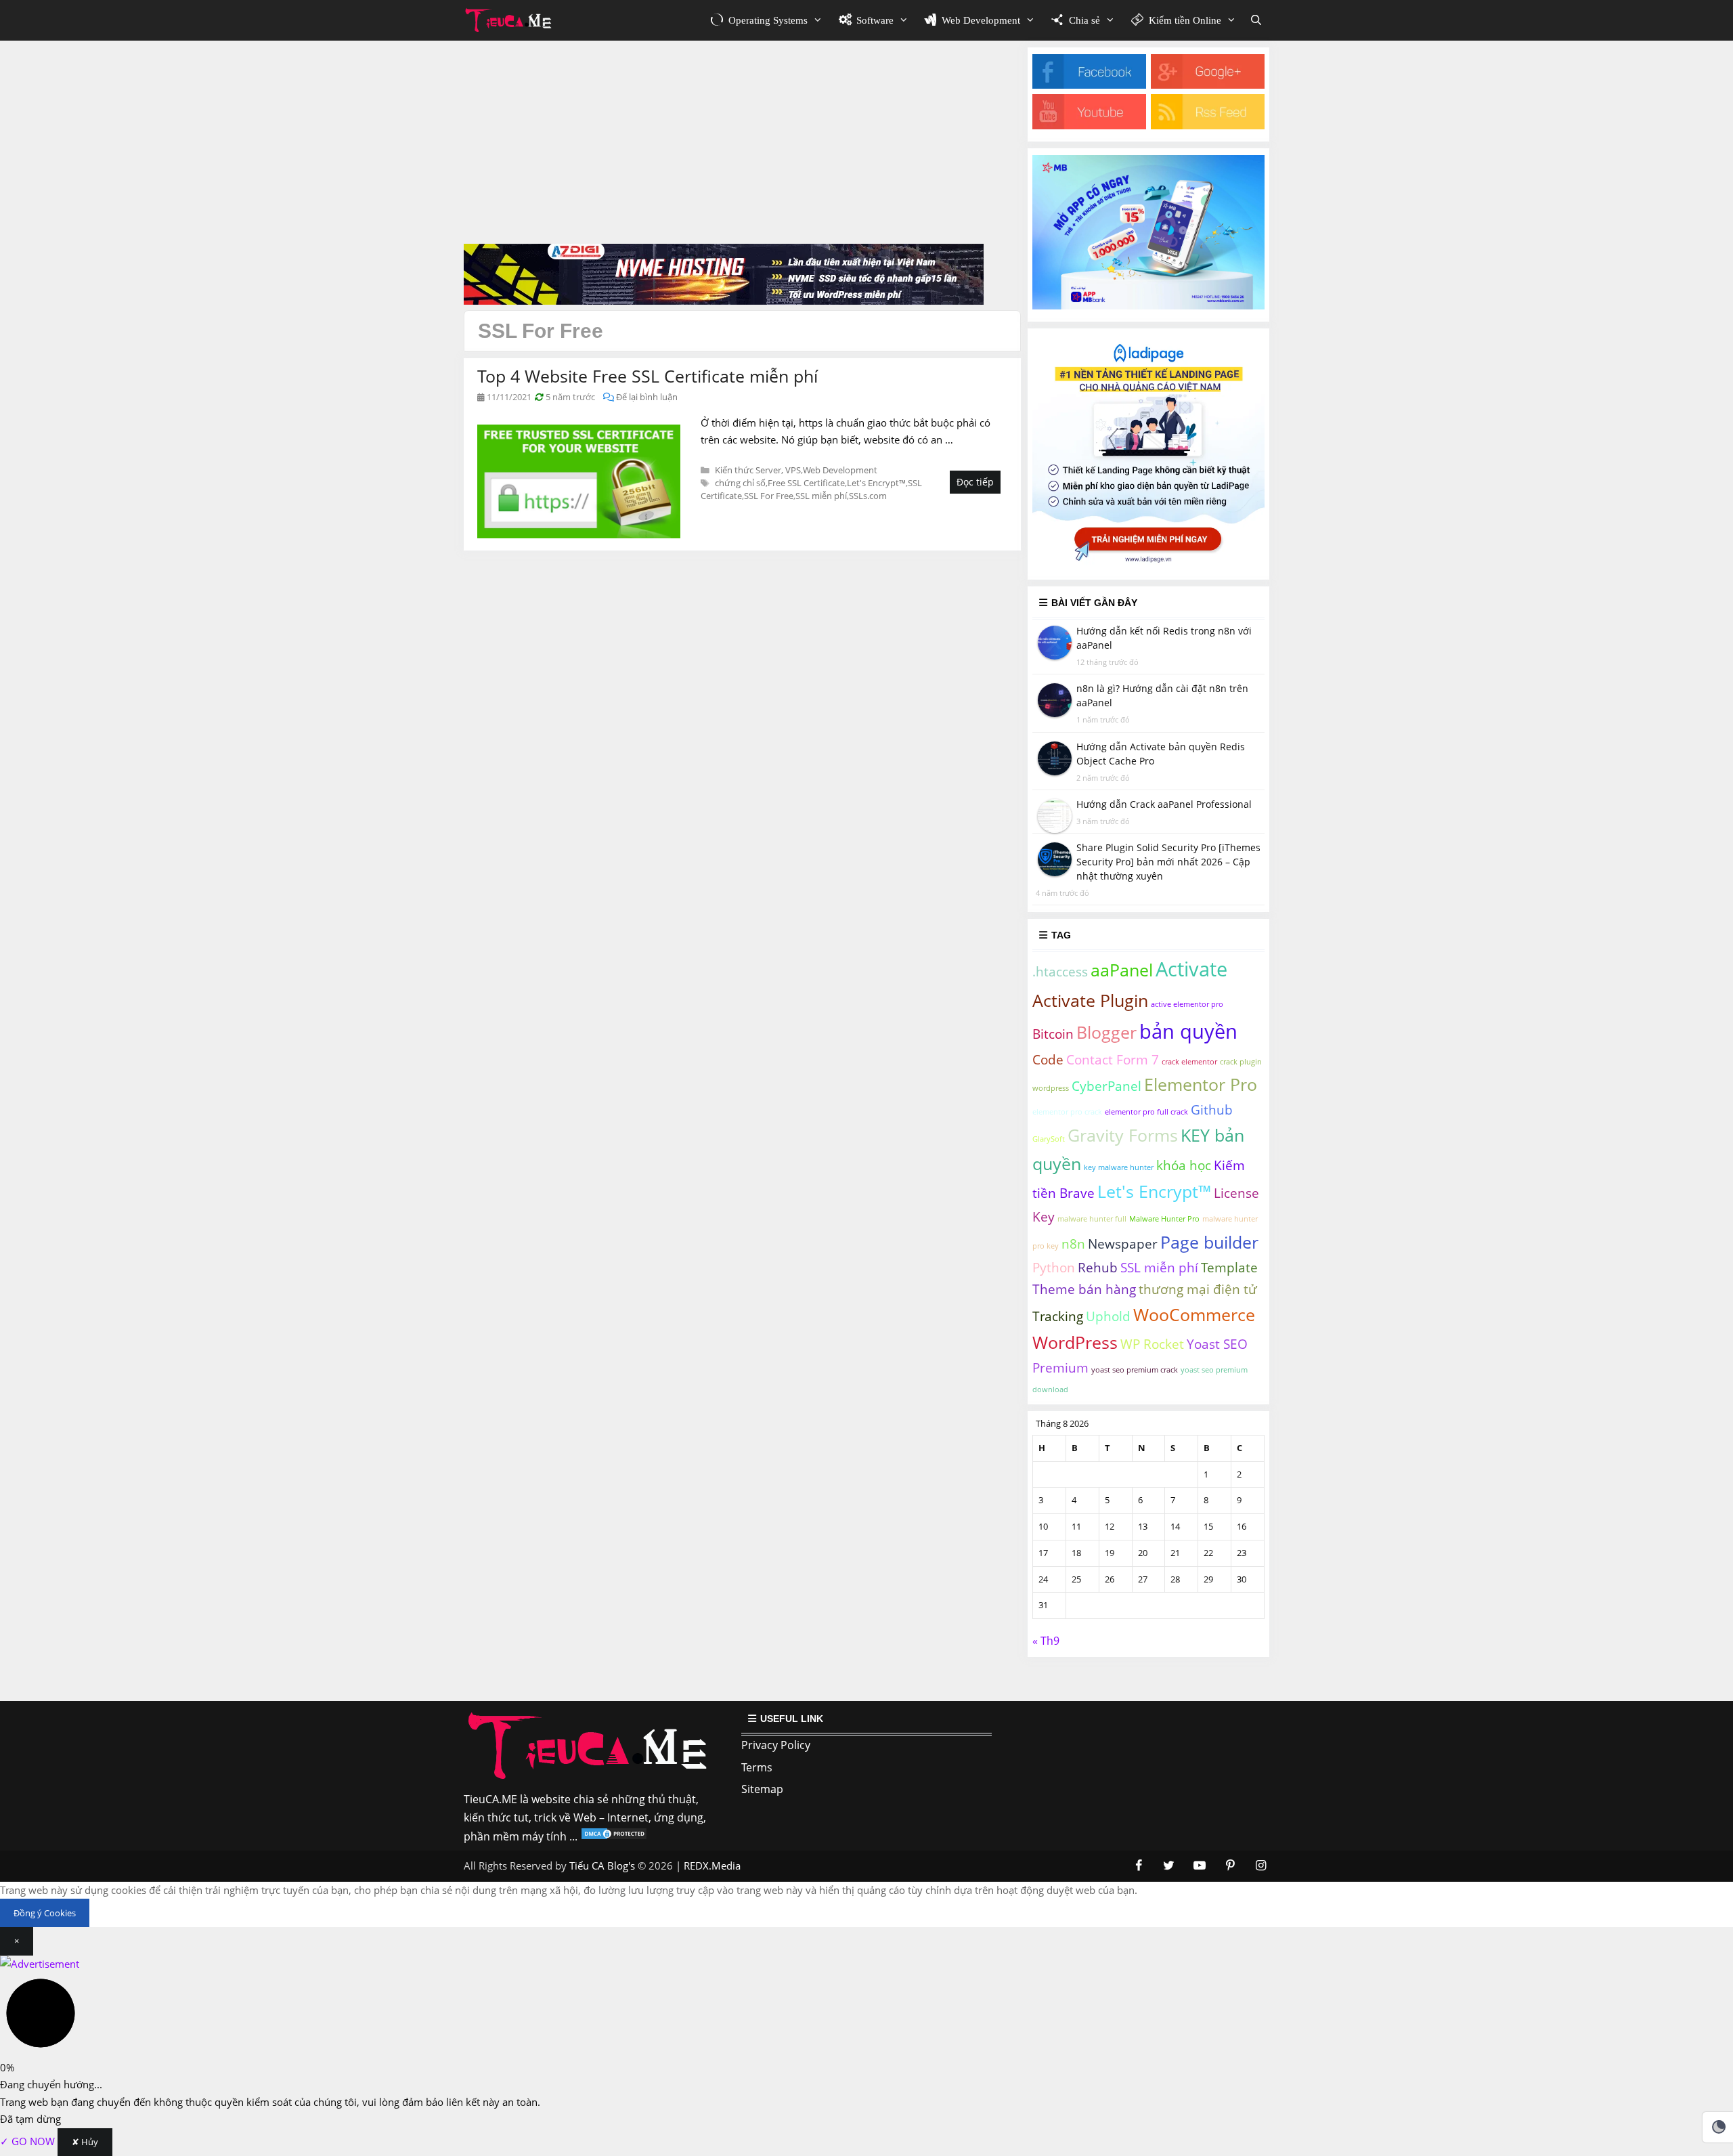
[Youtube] (1089, 125)
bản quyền (1188, 1031)
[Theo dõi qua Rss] (1208, 125)
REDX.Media (712, 1866)
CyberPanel (1106, 1086)
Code (1048, 1060)
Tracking (1058, 1316)
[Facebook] (1089, 85)
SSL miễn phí (821, 496)
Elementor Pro (1201, 1084)
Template (1229, 1268)
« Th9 (1046, 1641)
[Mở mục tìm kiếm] (1256, 20)
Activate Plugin (1090, 1000)
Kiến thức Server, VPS (758, 470)
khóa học (1184, 1165)
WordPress (1075, 1342)
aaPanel (1122, 970)
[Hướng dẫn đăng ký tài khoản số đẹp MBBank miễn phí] (1148, 305)
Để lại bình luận (647, 397)
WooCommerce (1194, 1315)
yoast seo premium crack (1135, 1370)
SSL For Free (769, 496)
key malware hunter (1119, 1167)
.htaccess (1060, 972)
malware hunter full (1092, 1219)
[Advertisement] (742, 142)
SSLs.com (868, 496)
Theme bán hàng (1084, 1289)
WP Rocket (1152, 1344)
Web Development (840, 470)
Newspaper (1123, 1244)
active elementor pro (1187, 1004)
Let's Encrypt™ (876, 483)
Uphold (1108, 1316)
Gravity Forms (1123, 1135)
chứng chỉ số (740, 483)
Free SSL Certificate (806, 483)
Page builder (1209, 1242)
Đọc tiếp (975, 482)
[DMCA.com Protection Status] (614, 1836)
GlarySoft (1049, 1139)
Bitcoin (1053, 1034)
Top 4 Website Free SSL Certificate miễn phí (648, 376)
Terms (757, 1767)
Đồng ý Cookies (45, 1913)
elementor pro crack (1067, 1112)
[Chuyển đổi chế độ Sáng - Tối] (1719, 2127)
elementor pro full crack (1146, 1112)
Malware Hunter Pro (1164, 1219)
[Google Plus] (1208, 85)
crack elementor (1189, 1062)
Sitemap (762, 1789)
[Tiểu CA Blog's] (512, 20)
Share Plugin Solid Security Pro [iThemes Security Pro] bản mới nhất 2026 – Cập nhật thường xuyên (1168, 862)
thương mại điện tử (1198, 1289)
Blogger (1106, 1032)
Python (1054, 1268)
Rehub (1098, 1268)
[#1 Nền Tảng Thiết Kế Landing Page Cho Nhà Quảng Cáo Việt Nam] (1148, 563)
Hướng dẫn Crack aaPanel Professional (1164, 804)
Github (1212, 1110)
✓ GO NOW (29, 2141)
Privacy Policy (776, 1745)
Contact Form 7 (1113, 1060)
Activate (1191, 969)
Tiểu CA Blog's (602, 1866)
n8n (1073, 1244)
